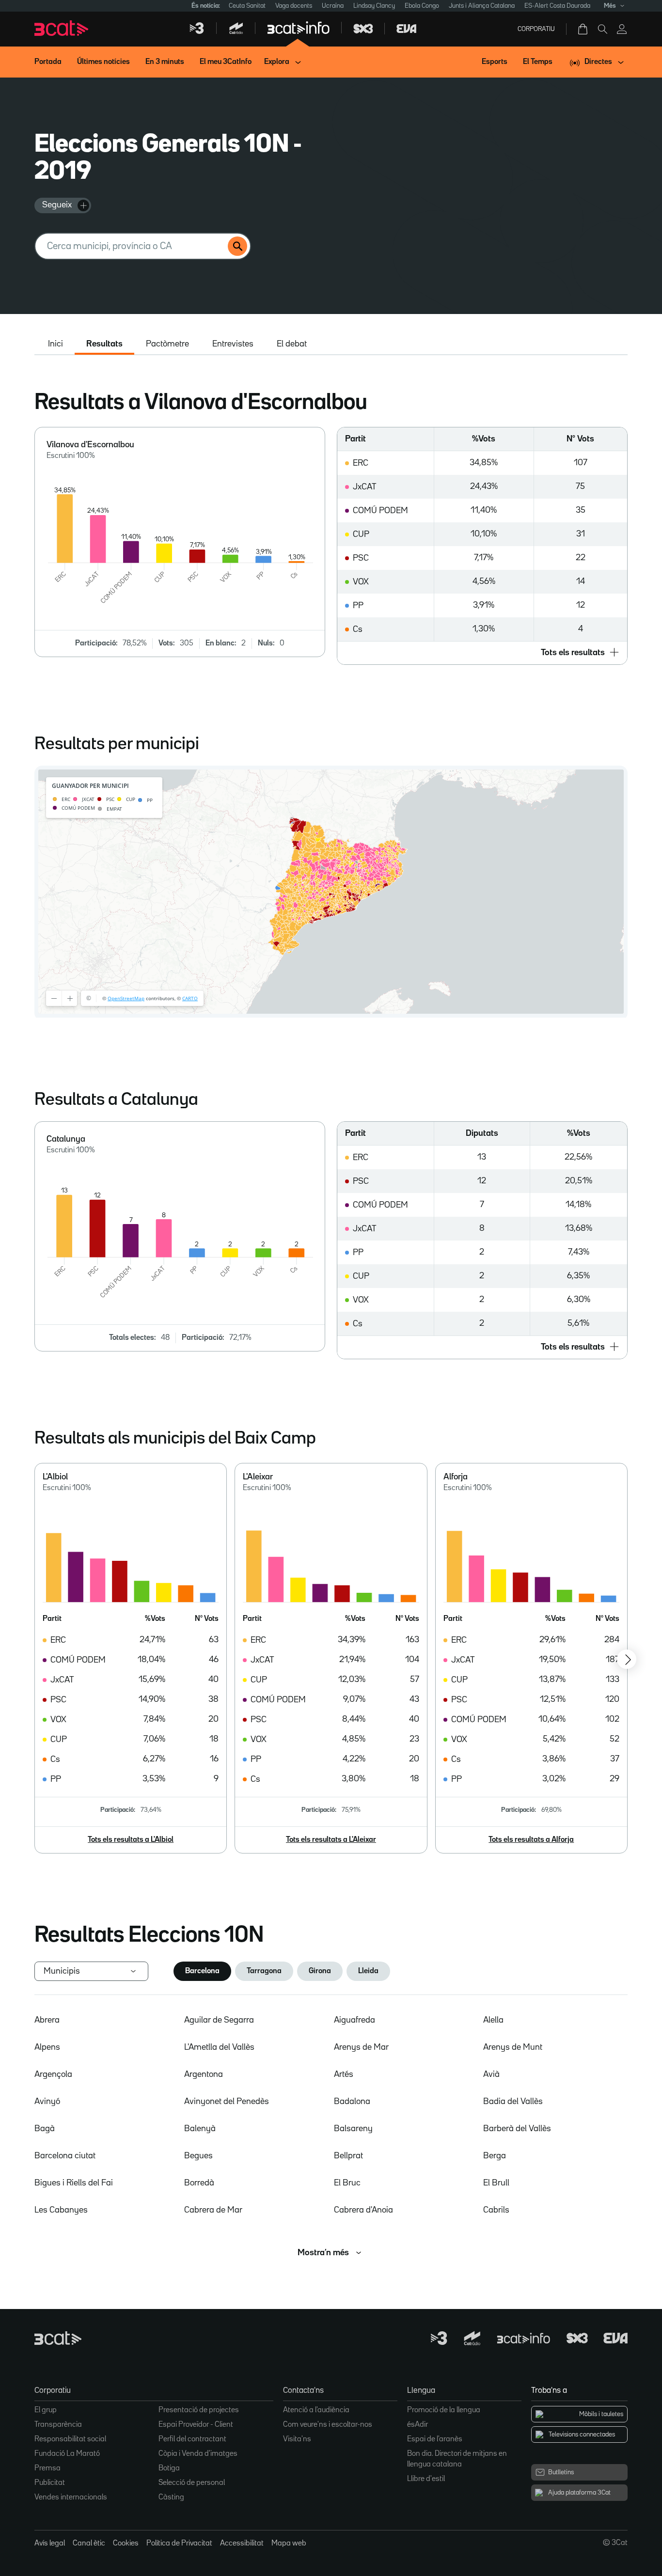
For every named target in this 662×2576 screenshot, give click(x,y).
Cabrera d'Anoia (363, 2210)
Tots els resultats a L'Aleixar (331, 1840)
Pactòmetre (167, 344)
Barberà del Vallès (517, 2129)
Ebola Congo (422, 6)
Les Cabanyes (61, 2210)
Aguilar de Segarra (219, 2020)
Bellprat (348, 2156)
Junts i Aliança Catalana (482, 6)
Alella (493, 2020)
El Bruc (347, 2183)
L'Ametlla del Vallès (219, 2047)
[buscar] (237, 246)
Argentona (204, 2074)
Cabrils (496, 2210)
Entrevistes (233, 344)
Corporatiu (536, 29)
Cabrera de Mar (213, 2210)
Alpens (47, 2047)
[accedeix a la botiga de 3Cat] (583, 29)
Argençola (53, 2074)
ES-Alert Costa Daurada (557, 6)
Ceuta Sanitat (247, 6)
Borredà (199, 2183)
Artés (344, 2074)
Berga (495, 2156)
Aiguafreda (355, 2020)
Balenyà (200, 2129)
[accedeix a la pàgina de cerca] (602, 29)
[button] (482, 653)
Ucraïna (333, 6)
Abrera (47, 2020)
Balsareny (353, 2129)
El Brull (496, 2183)
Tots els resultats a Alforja (531, 1840)
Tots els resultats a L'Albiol (131, 1840)
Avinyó (47, 2102)
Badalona (352, 2102)
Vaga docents (294, 6)
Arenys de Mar (361, 2047)
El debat (292, 344)
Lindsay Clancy (374, 6)
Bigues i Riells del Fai (74, 2183)
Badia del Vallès (513, 2102)
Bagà (45, 2129)
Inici (55, 344)
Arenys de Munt (513, 2047)
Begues (198, 2156)
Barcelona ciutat (65, 2156)
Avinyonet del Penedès (227, 2102)
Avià (491, 2074)
